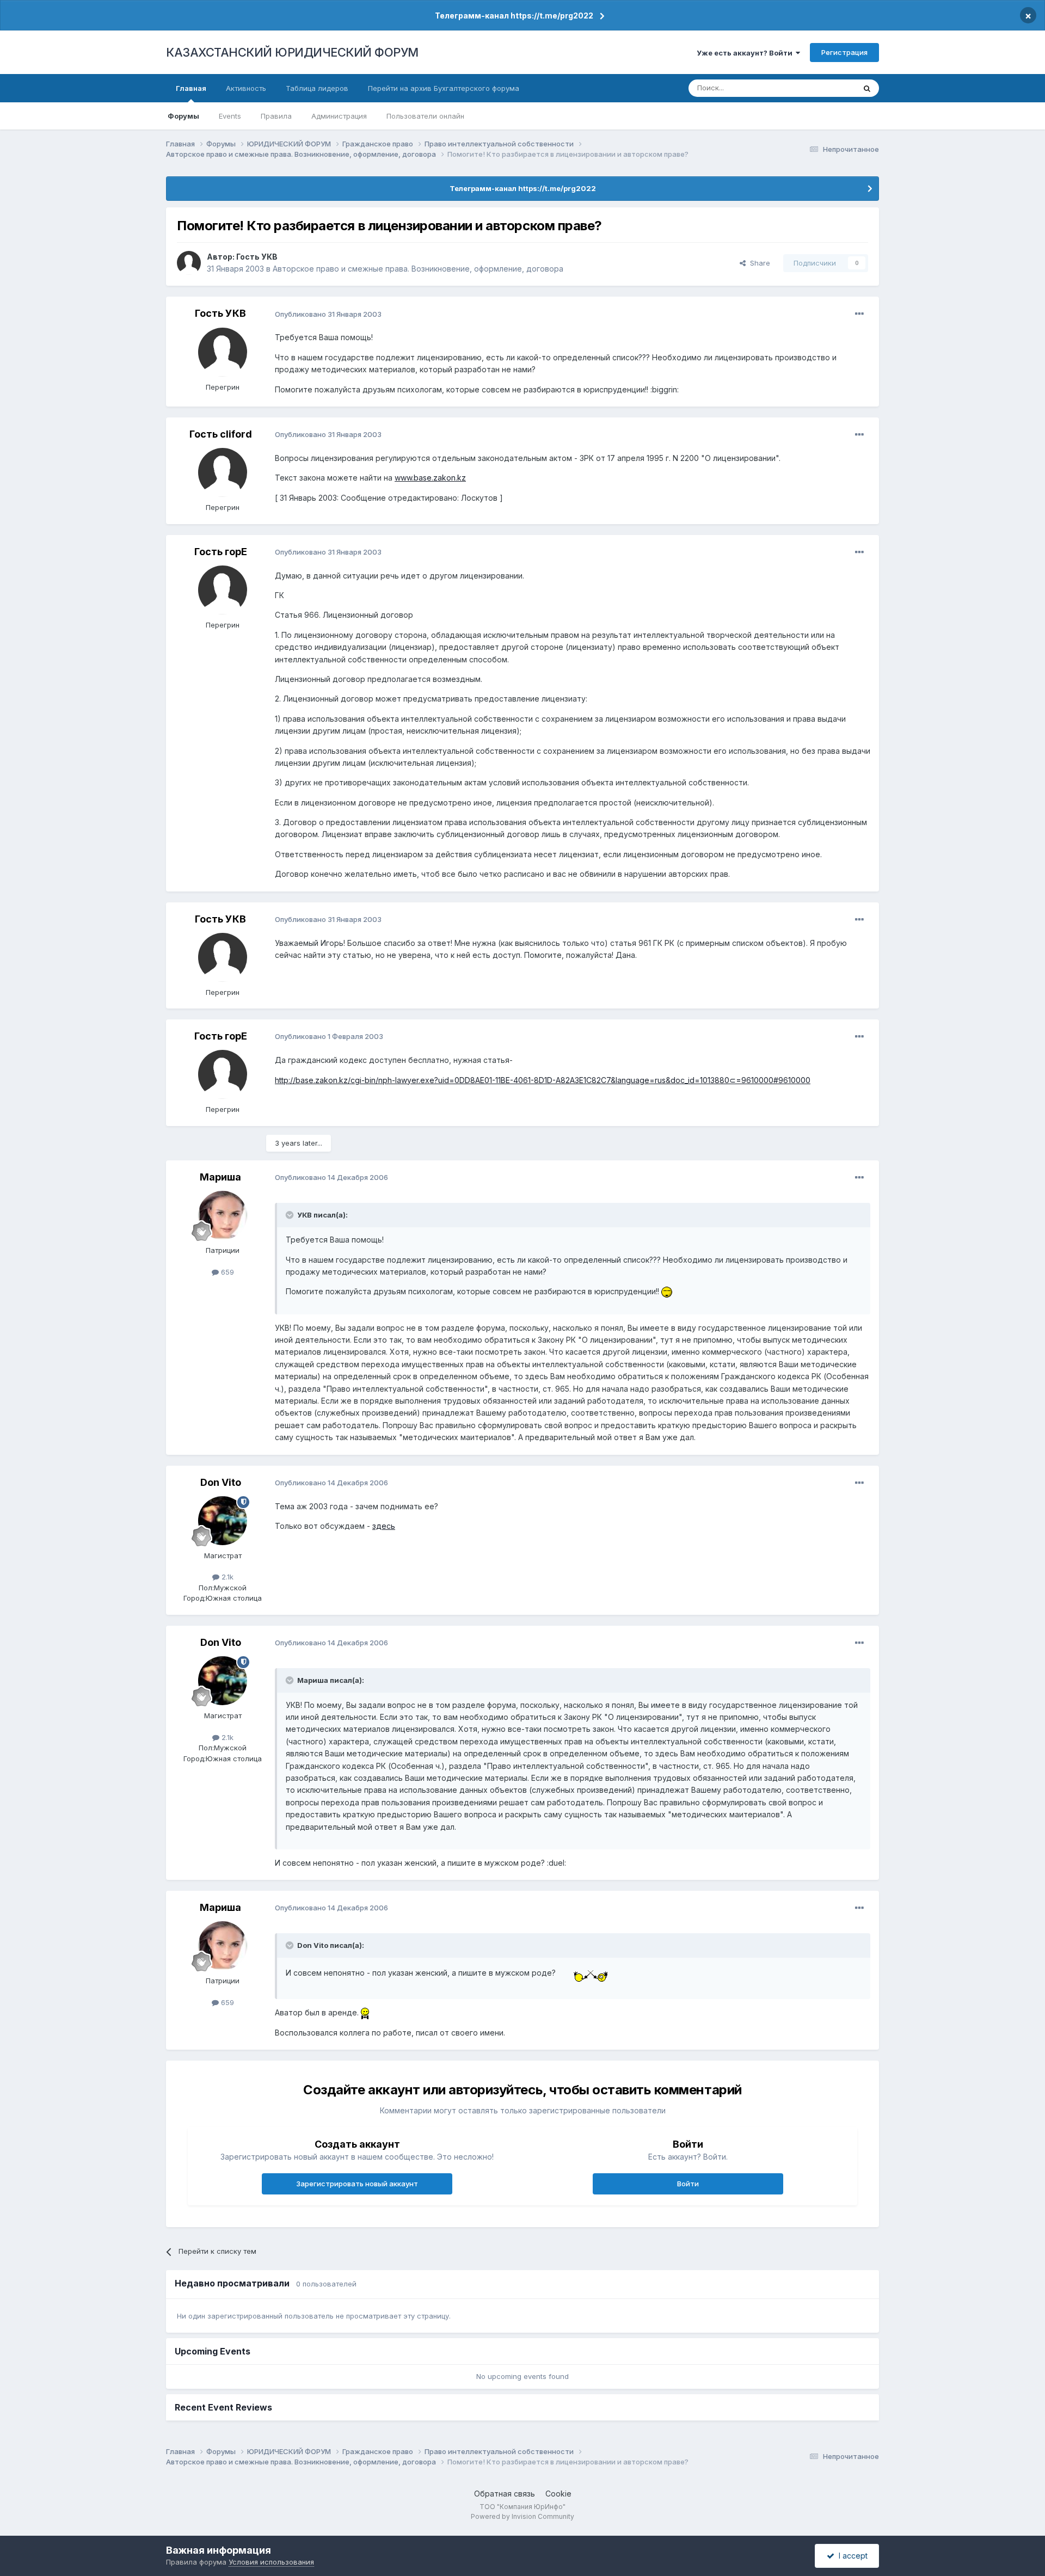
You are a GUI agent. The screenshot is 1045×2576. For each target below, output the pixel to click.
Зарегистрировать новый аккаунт (357, 2184)
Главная (191, 88)
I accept (851, 2556)
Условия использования (271, 2562)
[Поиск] (867, 88)
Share (758, 263)
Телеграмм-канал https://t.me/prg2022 (514, 16)
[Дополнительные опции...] (859, 314)
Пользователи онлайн (425, 116)
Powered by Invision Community (522, 2516)
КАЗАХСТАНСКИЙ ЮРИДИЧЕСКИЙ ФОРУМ (292, 52)
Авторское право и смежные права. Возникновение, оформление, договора (418, 269)
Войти (688, 2184)
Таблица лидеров (317, 88)
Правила (276, 116)
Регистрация (844, 52)
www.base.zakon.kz (430, 478)
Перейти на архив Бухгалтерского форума (444, 88)
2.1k (226, 1577)
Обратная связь (505, 2494)
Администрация (339, 116)
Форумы (183, 116)
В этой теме (821, 88)
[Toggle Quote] (291, 1215)
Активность (246, 88)
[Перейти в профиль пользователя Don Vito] (223, 1521)
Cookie (558, 2494)
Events (230, 116)
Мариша (220, 1177)
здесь (384, 1526)
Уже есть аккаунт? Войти (746, 53)
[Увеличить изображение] (667, 1291)
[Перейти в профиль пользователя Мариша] (223, 1215)
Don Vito (221, 1482)
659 (226, 1272)
